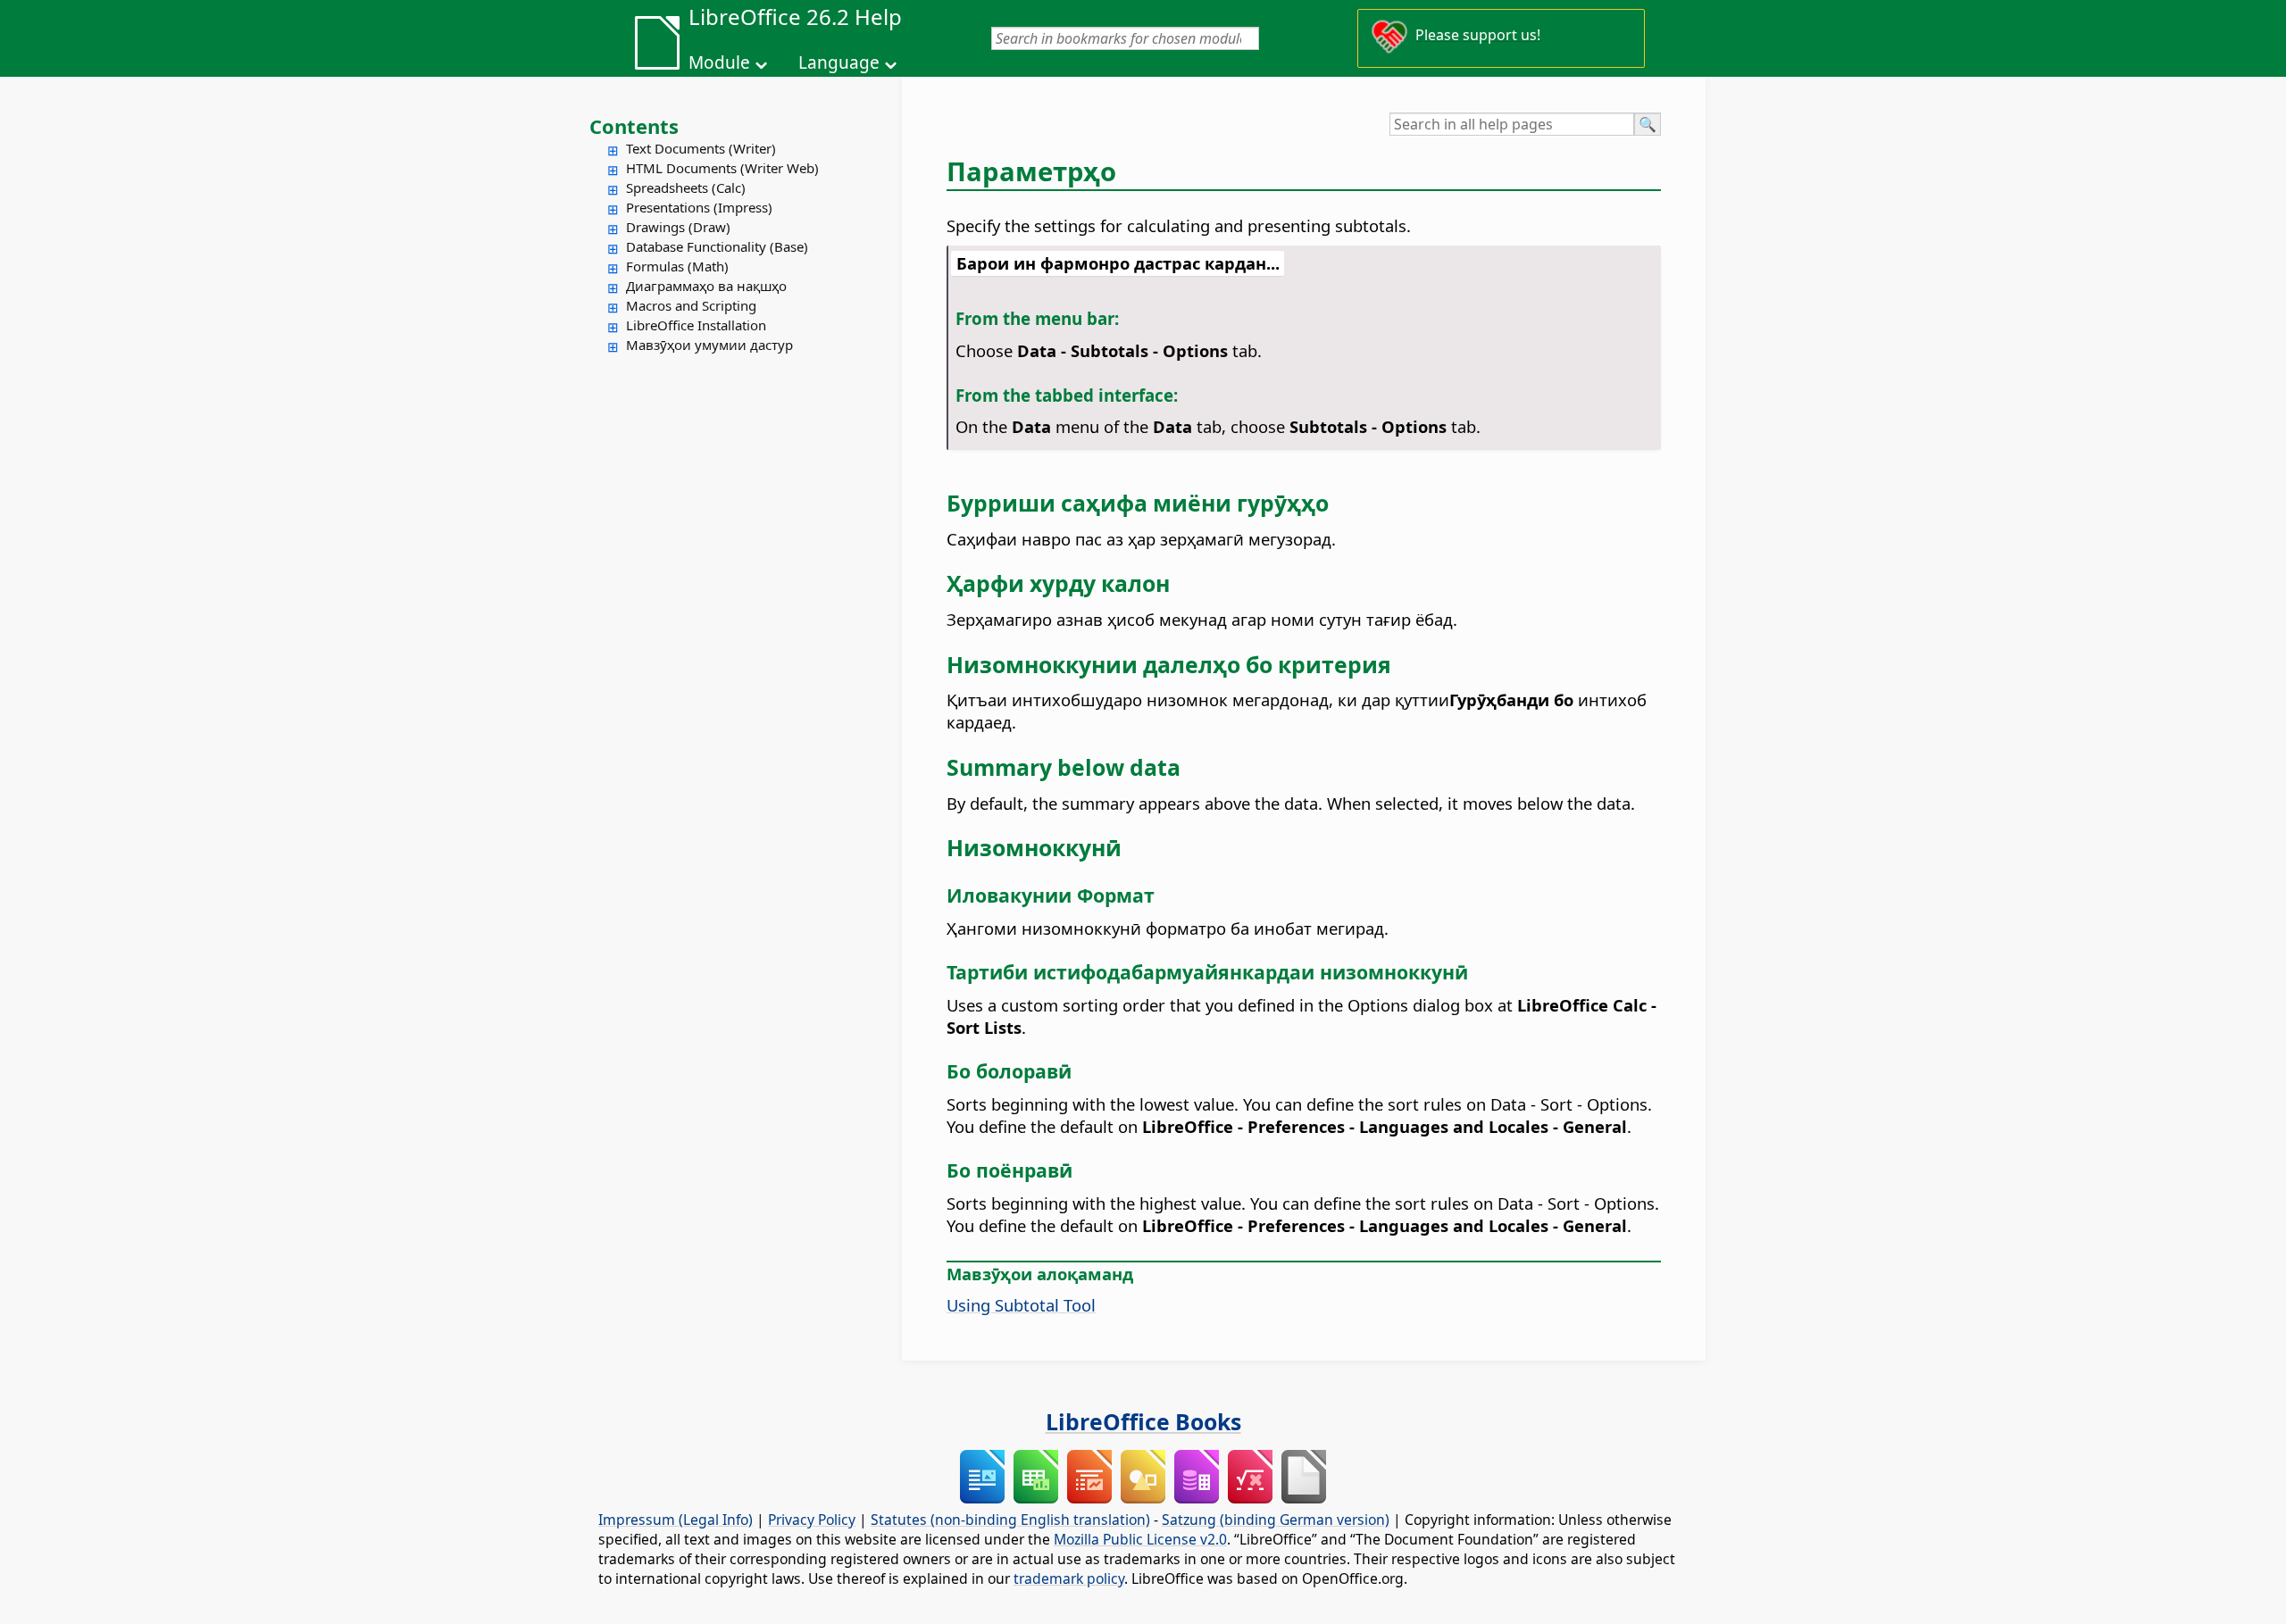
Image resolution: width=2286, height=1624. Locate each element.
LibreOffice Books (1143, 1421)
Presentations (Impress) (699, 207)
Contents (634, 126)
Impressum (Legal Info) (676, 1520)
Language (839, 62)
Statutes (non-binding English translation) (1010, 1520)
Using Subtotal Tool (1021, 1305)
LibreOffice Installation (696, 325)
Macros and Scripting (691, 305)
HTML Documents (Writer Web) (722, 168)
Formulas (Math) (677, 266)
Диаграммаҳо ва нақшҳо (706, 286)
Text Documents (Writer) (701, 148)
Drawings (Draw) (678, 227)
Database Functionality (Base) (717, 246)
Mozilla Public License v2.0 (1140, 1539)
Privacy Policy (812, 1520)
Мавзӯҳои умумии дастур (709, 345)
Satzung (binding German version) (1276, 1520)
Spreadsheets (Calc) (686, 187)
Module (719, 62)
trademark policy (1069, 1578)
